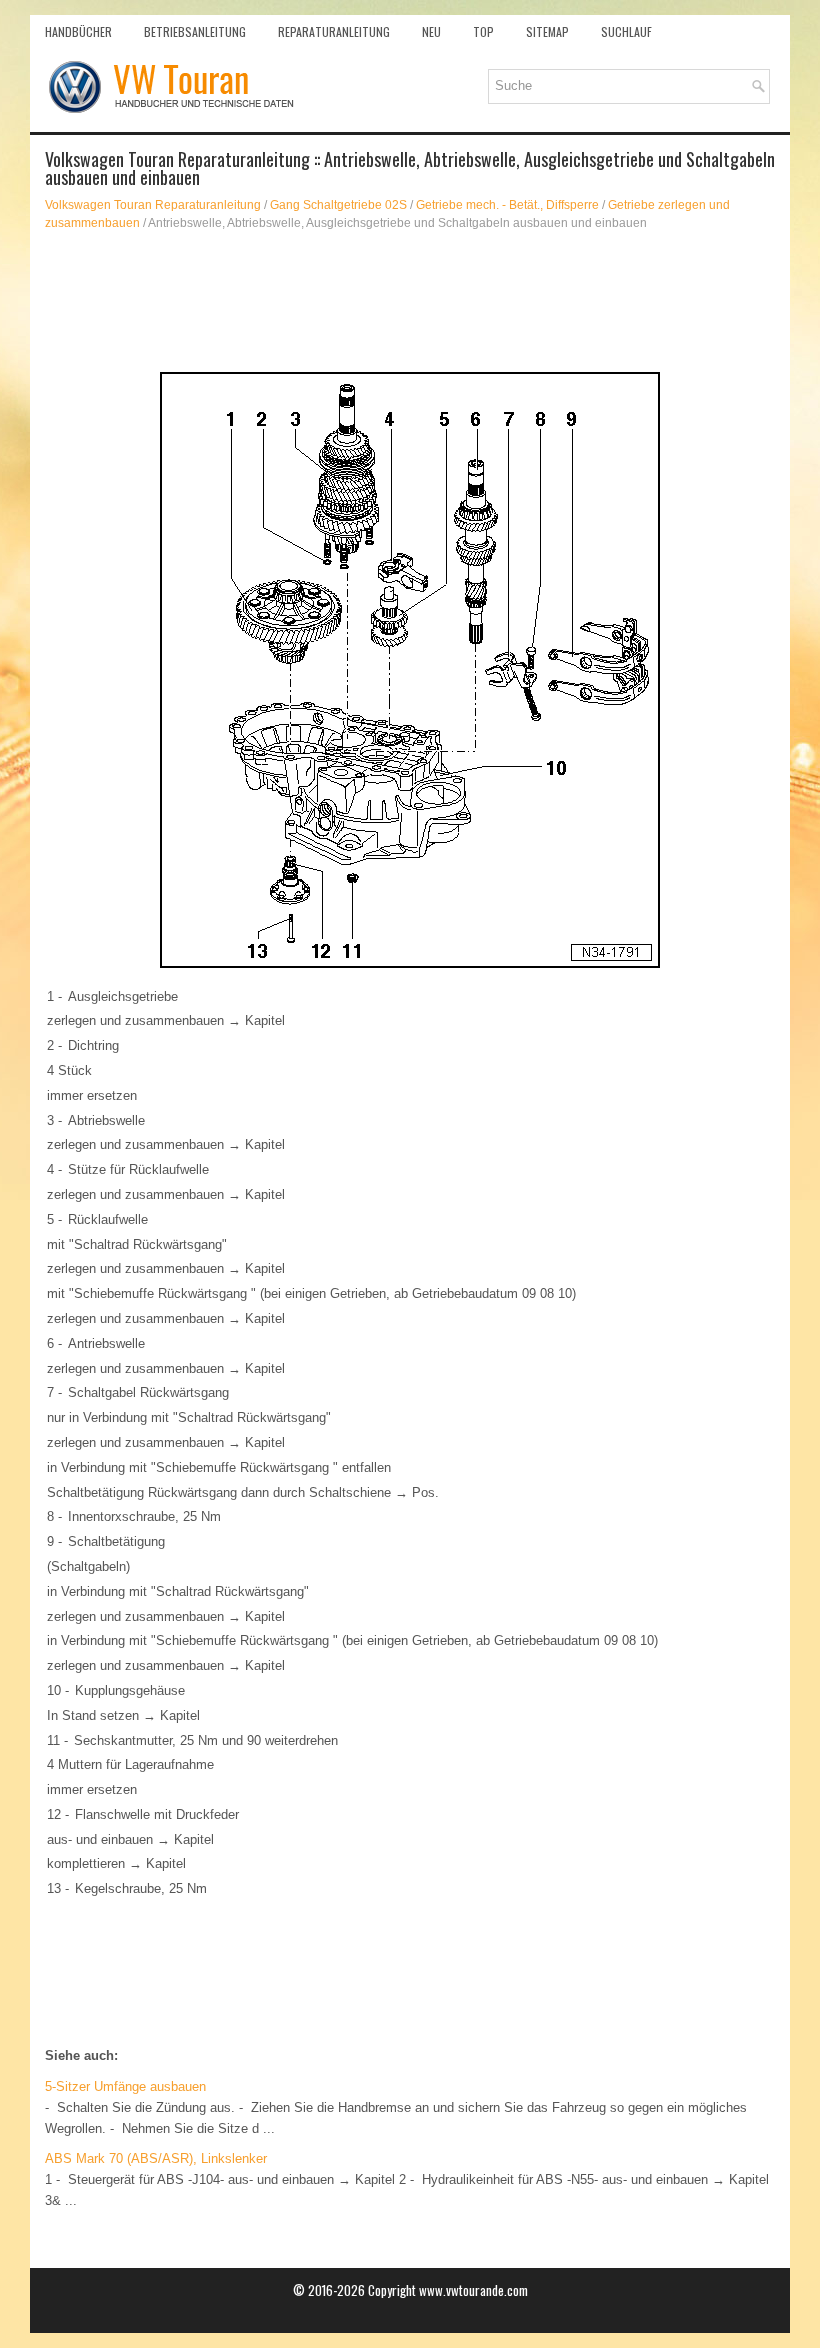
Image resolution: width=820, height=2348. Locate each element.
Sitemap (547, 31)
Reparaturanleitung (334, 31)
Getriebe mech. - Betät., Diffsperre (507, 205)
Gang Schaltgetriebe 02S (338, 205)
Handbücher (78, 31)
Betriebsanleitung (195, 31)
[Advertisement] (410, 302)
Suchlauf (626, 31)
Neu (431, 31)
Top (483, 31)
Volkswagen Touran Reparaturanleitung (153, 205)
